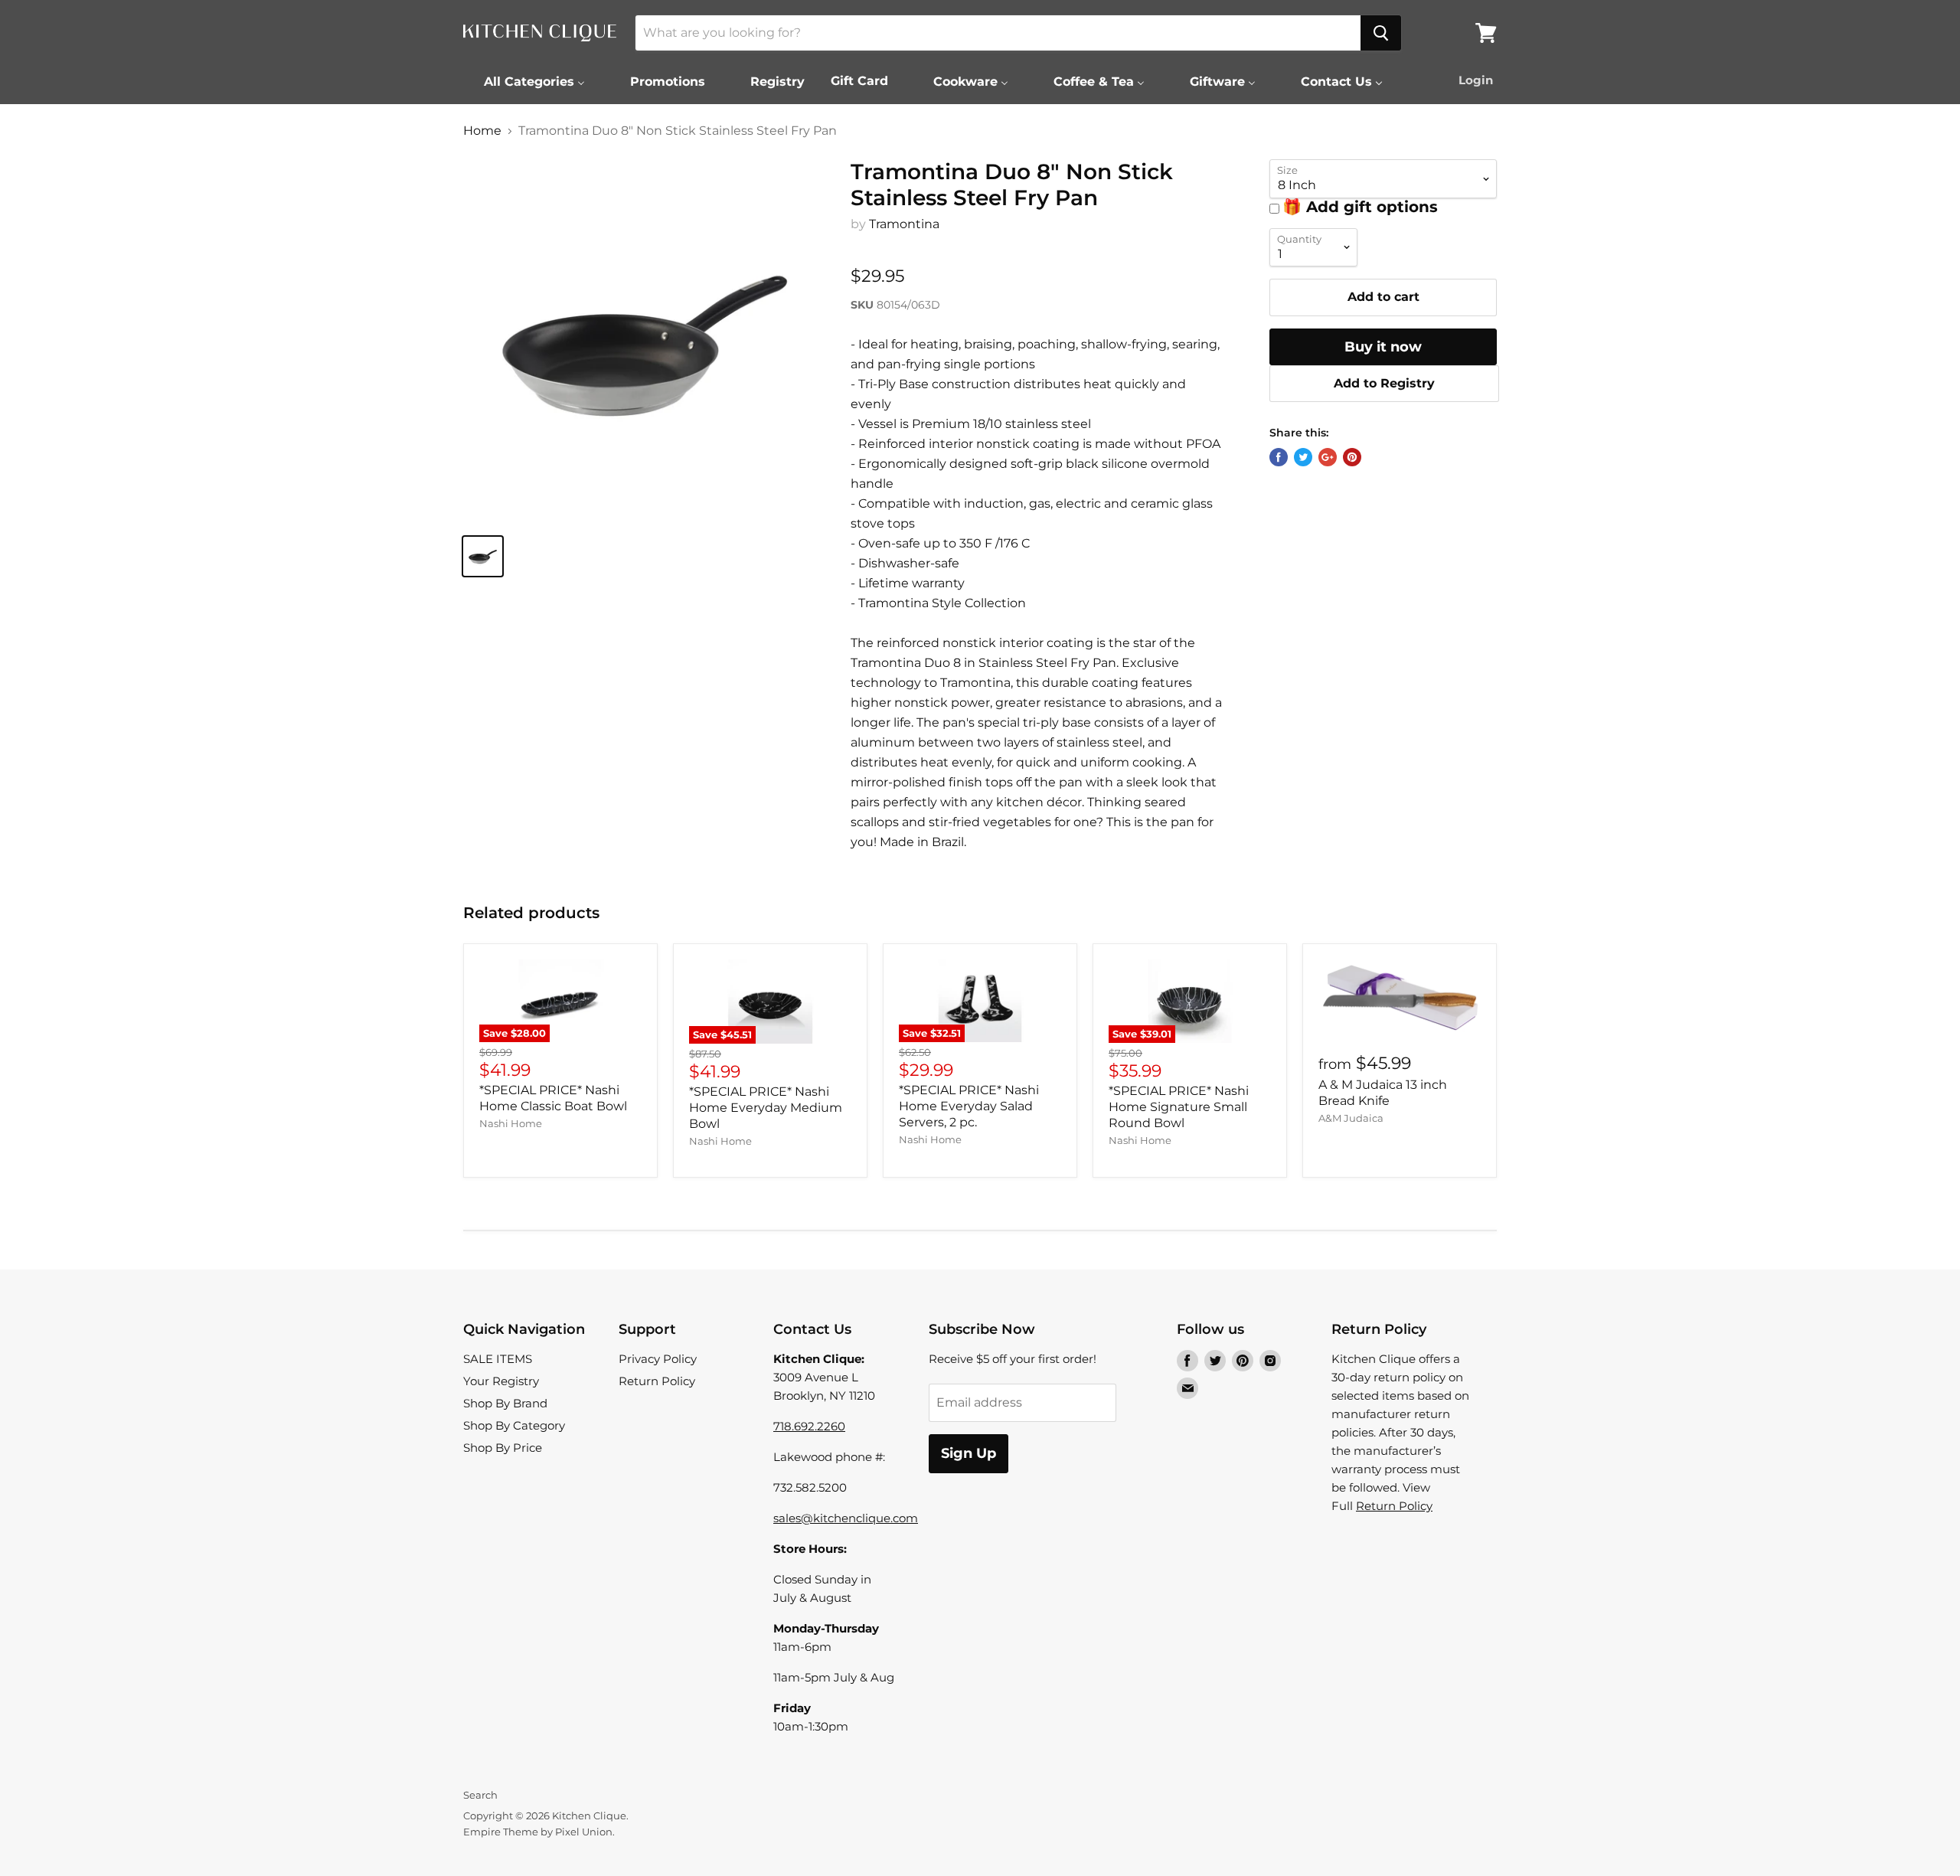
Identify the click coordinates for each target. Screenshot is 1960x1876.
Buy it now (1383, 347)
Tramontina (904, 224)
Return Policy (657, 1381)
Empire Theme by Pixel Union (538, 1832)
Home (482, 131)
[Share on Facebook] (1279, 457)
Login (1476, 80)
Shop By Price (503, 1448)
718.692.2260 (809, 1426)
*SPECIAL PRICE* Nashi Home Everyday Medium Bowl (766, 1108)
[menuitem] (525, 81)
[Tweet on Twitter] (1303, 457)
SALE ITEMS (498, 1359)
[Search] (1381, 33)
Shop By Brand (505, 1403)
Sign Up (969, 1453)
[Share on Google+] (1328, 457)
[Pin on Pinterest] (1352, 457)
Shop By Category (514, 1425)
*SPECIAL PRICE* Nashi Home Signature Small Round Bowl (1179, 1107)
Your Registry (501, 1381)
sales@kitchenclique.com (846, 1518)
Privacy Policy (658, 1359)
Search (480, 1795)
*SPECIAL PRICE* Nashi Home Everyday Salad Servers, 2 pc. (969, 1106)
